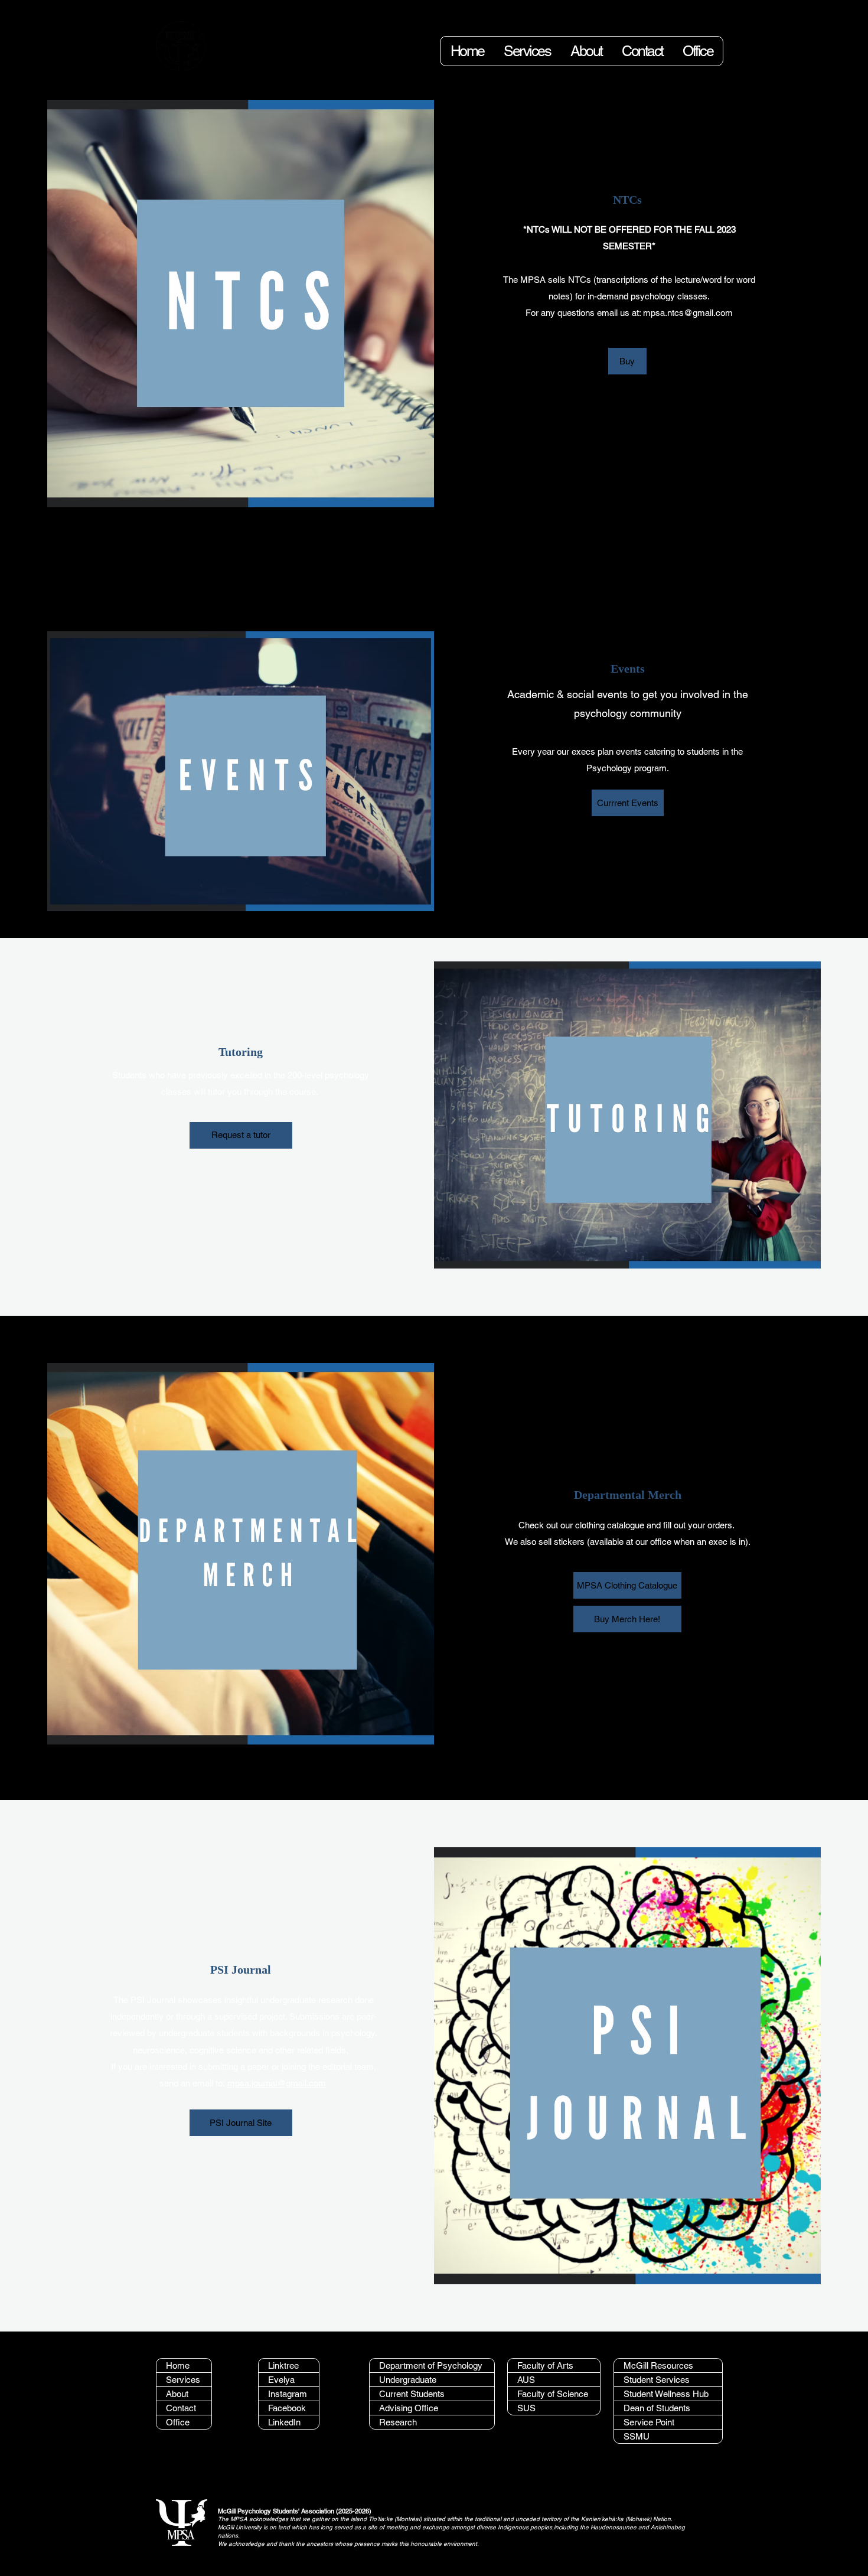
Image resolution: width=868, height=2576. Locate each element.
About (177, 2394)
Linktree (283, 2365)
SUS (526, 2408)
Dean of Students (657, 2408)
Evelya (281, 2380)
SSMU (637, 2436)
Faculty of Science (553, 2394)
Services (183, 2380)
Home (178, 2365)
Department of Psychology (431, 2365)
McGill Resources (658, 2365)
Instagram (288, 2394)
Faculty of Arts (545, 2365)
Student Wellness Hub (666, 2394)
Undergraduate (408, 2380)
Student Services (657, 2380)
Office (178, 2422)
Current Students (412, 2394)
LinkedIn (284, 2422)
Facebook (287, 2408)
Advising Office (409, 2408)
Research (398, 2422)
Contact (181, 2408)
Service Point (649, 2422)
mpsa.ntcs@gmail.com (688, 313)
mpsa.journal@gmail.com (277, 2083)
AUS (526, 2380)
